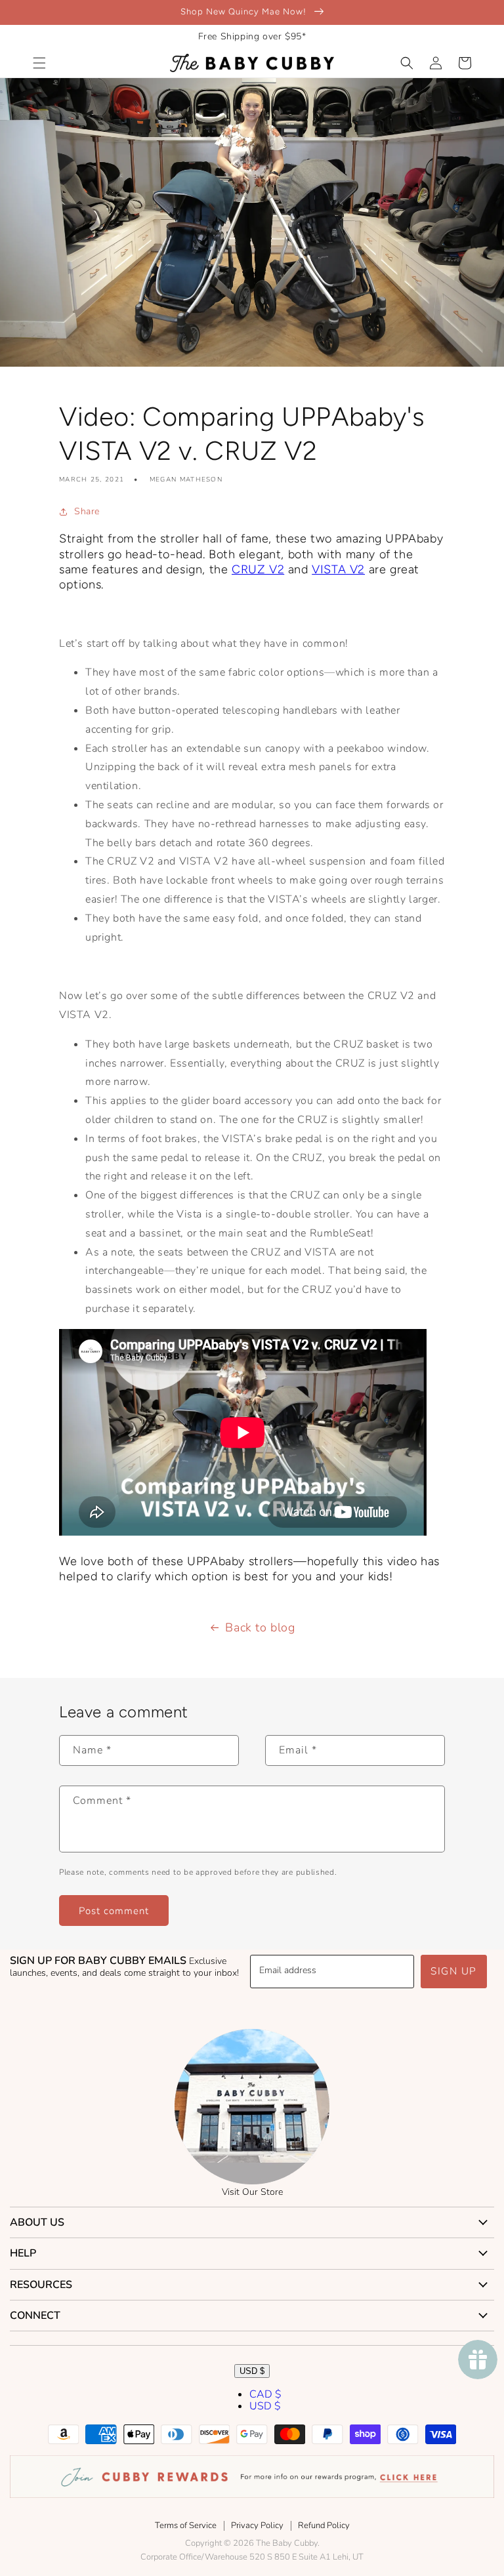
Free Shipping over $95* (252, 36)
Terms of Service (186, 2525)
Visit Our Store (252, 2192)
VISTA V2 (338, 569)
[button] (39, 63)
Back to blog (260, 1627)
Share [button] (87, 511)
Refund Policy (324, 2525)
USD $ (252, 2371)
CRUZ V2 (258, 569)
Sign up (454, 1971)
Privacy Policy (257, 2525)
